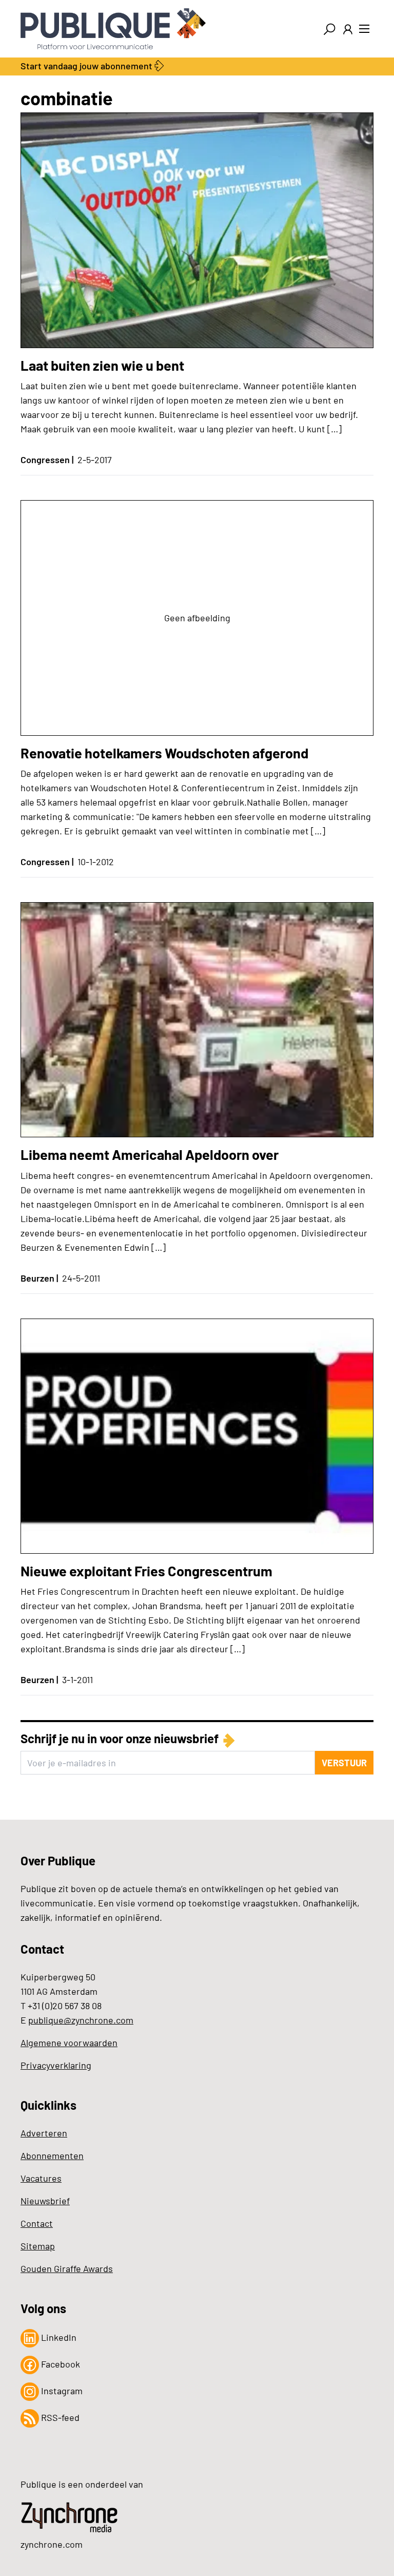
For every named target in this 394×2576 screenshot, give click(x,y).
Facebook (60, 2364)
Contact (37, 2223)
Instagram (61, 2391)
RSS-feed (59, 2417)
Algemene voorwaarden (69, 2043)
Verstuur (344, 1763)
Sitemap (38, 2246)
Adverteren (44, 2133)
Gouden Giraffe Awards (67, 2268)
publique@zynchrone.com (81, 2020)
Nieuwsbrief (45, 2201)
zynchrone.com (52, 2544)
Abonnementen (52, 2155)
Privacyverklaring (56, 2065)
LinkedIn (58, 2337)
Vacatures (41, 2178)
